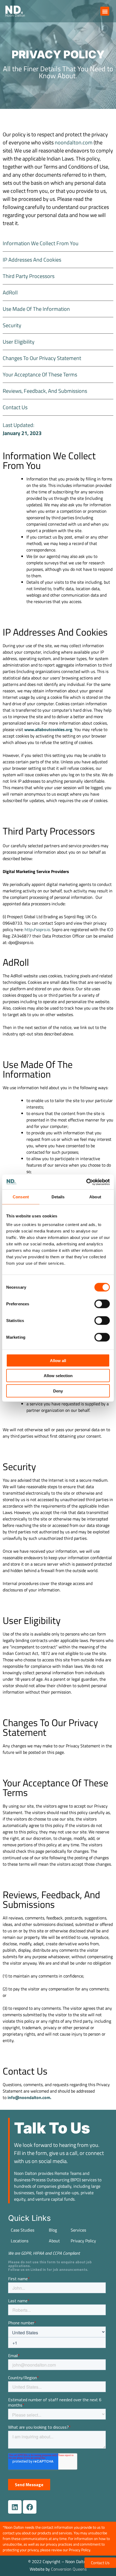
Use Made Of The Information (36, 309)
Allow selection (58, 1376)
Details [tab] (58, 1197)
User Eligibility (19, 342)
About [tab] (95, 1197)
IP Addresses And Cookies (32, 260)
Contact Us (15, 407)
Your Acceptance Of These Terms (40, 374)
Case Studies (23, 2230)
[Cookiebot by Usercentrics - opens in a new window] (86, 1182)
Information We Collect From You (41, 243)
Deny (58, 1391)
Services (78, 2230)
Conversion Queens (69, 2569)
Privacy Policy (83, 2241)
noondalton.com (74, 142)
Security (12, 325)
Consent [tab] (21, 1197)
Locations (20, 2241)
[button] (105, 11)
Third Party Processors (29, 276)
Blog (53, 2230)
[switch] (102, 1304)
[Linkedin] (15, 2507)
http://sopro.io (37, 929)
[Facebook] (30, 2507)
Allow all (58, 1360)
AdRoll (10, 292)
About (54, 2241)
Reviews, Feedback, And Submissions (45, 391)
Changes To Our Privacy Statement (42, 358)
